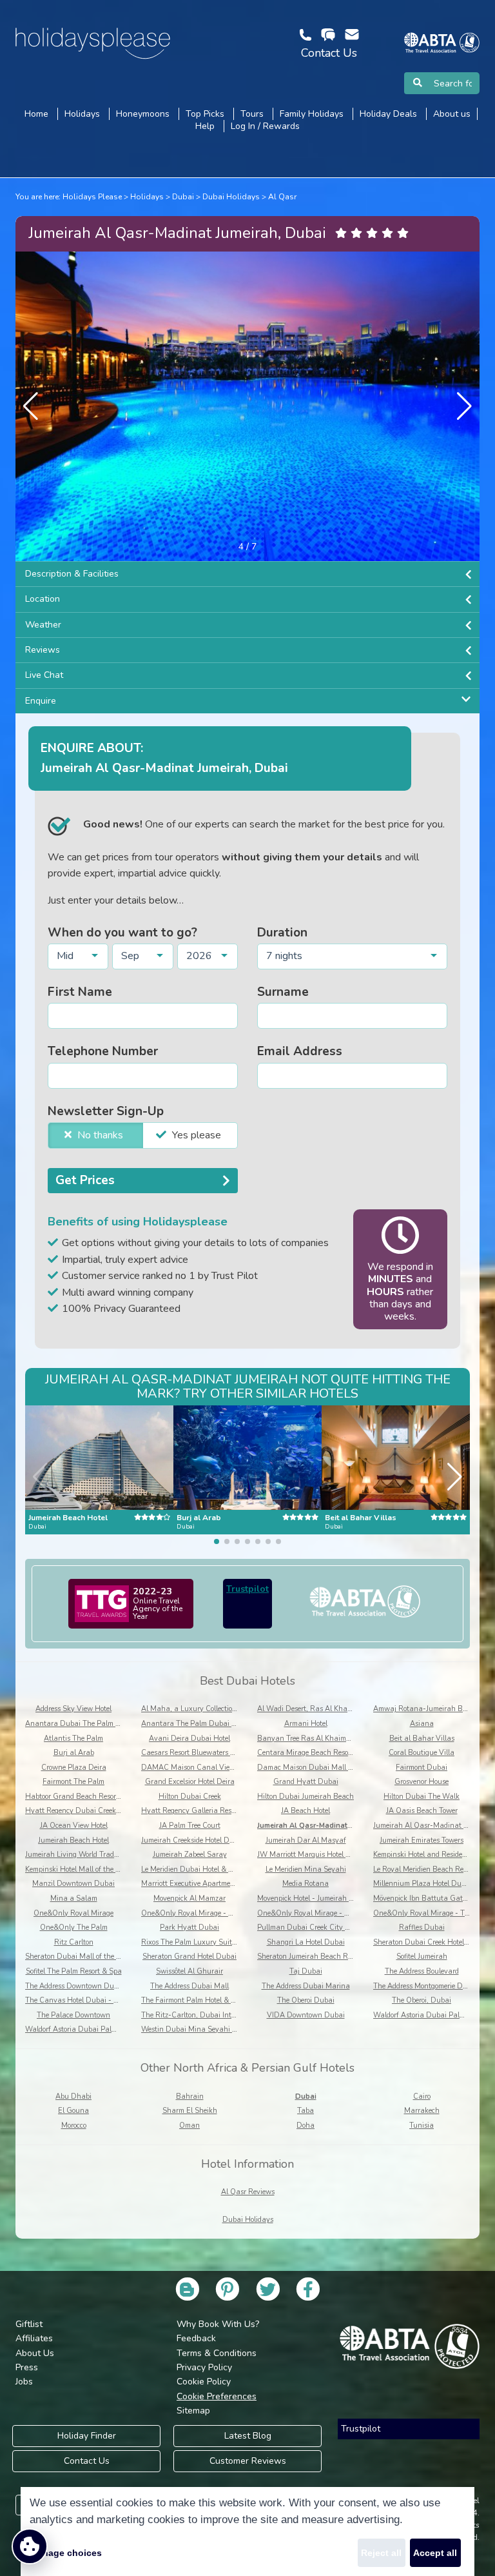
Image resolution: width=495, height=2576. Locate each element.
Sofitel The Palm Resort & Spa (74, 1971)
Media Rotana (306, 1884)
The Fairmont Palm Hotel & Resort (196, 2000)
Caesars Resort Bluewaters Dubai (196, 1753)
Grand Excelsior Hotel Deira (190, 1782)
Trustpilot (247, 1589)
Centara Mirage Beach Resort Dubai (316, 1753)
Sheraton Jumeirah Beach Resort (310, 1957)
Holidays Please (92, 197)
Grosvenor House (422, 1782)
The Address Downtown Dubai (75, 1986)
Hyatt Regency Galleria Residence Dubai (208, 1811)
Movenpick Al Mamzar (189, 1898)
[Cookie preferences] (30, 2546)
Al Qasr (282, 197)
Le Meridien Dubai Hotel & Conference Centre (214, 1869)
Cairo (422, 2096)
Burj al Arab (74, 1753)
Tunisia (422, 2125)
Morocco (74, 2125)
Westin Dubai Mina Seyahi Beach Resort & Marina (225, 2029)
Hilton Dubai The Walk (422, 1797)
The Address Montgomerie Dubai (425, 1986)
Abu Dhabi (73, 2096)
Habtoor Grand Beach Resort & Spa (83, 1797)
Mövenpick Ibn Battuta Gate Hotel (429, 1898)
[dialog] (247, 2531)
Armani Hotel (306, 1724)
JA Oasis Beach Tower (422, 1811)
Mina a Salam (74, 1898)
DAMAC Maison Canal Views (190, 1768)
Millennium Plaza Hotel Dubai (422, 1884)
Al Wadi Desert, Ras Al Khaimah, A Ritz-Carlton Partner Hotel (359, 1709)
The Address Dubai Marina (306, 1986)
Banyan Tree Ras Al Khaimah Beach (317, 1739)
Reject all (381, 2553)
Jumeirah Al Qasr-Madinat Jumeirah (318, 1826)
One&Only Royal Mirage (73, 1913)
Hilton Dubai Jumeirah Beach (306, 1797)
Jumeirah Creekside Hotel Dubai (193, 1840)
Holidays (147, 197)
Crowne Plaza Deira (74, 1768)
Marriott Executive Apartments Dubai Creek (212, 1884)
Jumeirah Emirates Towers (422, 1840)
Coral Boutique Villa (422, 1753)
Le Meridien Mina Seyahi (306, 1869)
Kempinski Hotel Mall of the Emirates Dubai (96, 1869)
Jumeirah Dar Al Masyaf (306, 1840)
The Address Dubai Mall (189, 1986)
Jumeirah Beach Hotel (73, 1840)
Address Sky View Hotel (73, 1709)
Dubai (183, 197)
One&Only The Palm (74, 1927)
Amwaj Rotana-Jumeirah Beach (426, 1709)
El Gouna (73, 2111)
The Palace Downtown (73, 2015)
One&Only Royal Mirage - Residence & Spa (327, 1913)
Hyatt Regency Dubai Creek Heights (84, 1811)
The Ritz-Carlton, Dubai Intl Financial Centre (215, 2015)
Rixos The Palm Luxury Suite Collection (205, 1942)
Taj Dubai (306, 1971)
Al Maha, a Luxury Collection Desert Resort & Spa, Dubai (234, 1709)
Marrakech (422, 2111)
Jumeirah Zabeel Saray (190, 1855)
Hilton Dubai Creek (190, 1797)
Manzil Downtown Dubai (73, 1884)
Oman (189, 2125)
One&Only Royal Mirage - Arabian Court (208, 1913)
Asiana (422, 1724)
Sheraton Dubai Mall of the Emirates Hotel (94, 1957)
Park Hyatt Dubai (189, 1927)
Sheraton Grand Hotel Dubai (189, 1957)
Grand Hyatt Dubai (306, 1782)
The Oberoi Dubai (306, 2000)
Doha (306, 2125)
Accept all (435, 2553)
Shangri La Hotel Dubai (306, 1942)
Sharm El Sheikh (190, 2111)
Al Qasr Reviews (248, 2192)
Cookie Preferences (217, 2396)
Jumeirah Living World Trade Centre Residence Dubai (111, 1855)
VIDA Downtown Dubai (306, 2015)
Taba (306, 2111)
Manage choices (66, 2553)
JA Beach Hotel (306, 1811)
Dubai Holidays (231, 197)
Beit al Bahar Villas (422, 1739)
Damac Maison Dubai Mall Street (312, 1768)
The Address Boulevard (422, 1971)
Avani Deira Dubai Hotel (189, 1739)
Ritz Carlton (74, 1942)
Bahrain (190, 2096)
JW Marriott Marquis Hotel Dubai (312, 1855)
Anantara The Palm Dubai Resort (196, 1724)
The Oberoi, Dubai (422, 2000)
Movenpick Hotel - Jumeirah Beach (313, 1898)
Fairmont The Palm (73, 1782)
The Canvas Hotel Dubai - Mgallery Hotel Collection (109, 2000)
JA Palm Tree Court (190, 1826)
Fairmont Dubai (422, 1768)
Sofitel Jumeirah (422, 1957)
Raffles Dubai (422, 1927)
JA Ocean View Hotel (74, 1826)
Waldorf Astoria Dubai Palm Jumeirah (87, 2029)
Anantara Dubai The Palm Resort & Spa (91, 1724)
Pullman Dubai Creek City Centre (312, 1927)
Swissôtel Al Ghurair (189, 1971)
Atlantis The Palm (73, 1739)
